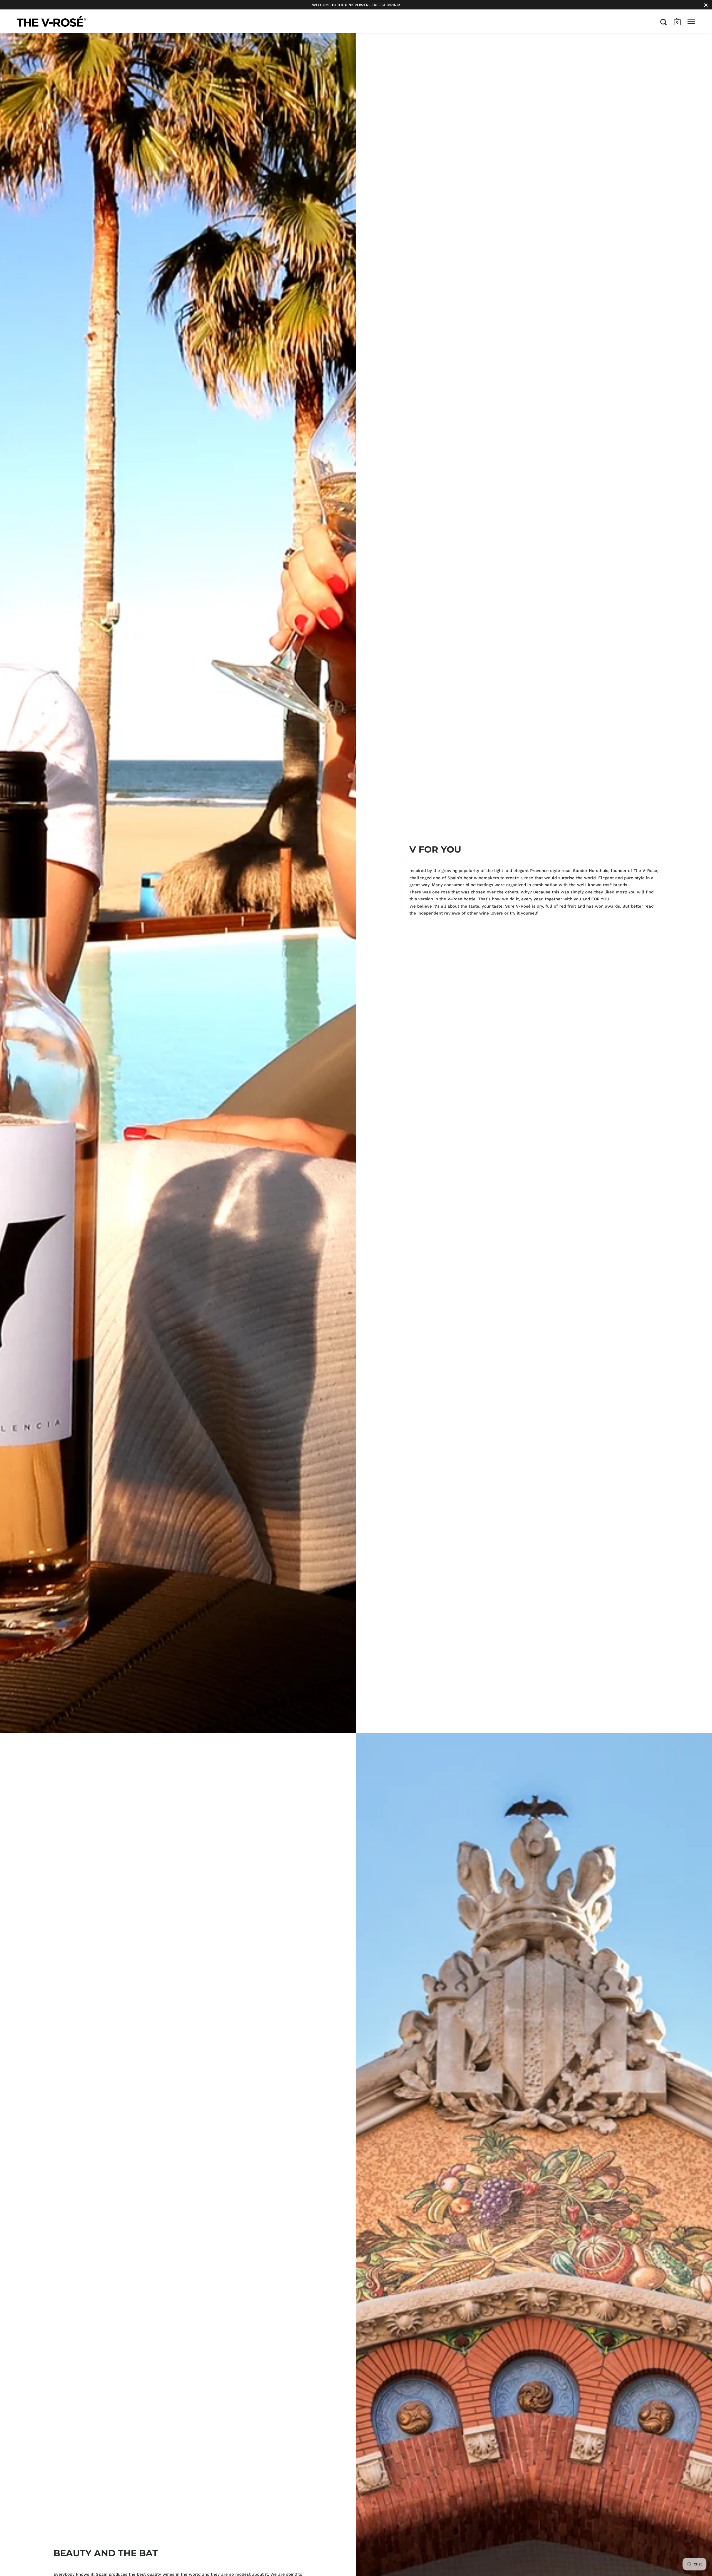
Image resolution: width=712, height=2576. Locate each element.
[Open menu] (691, 22)
